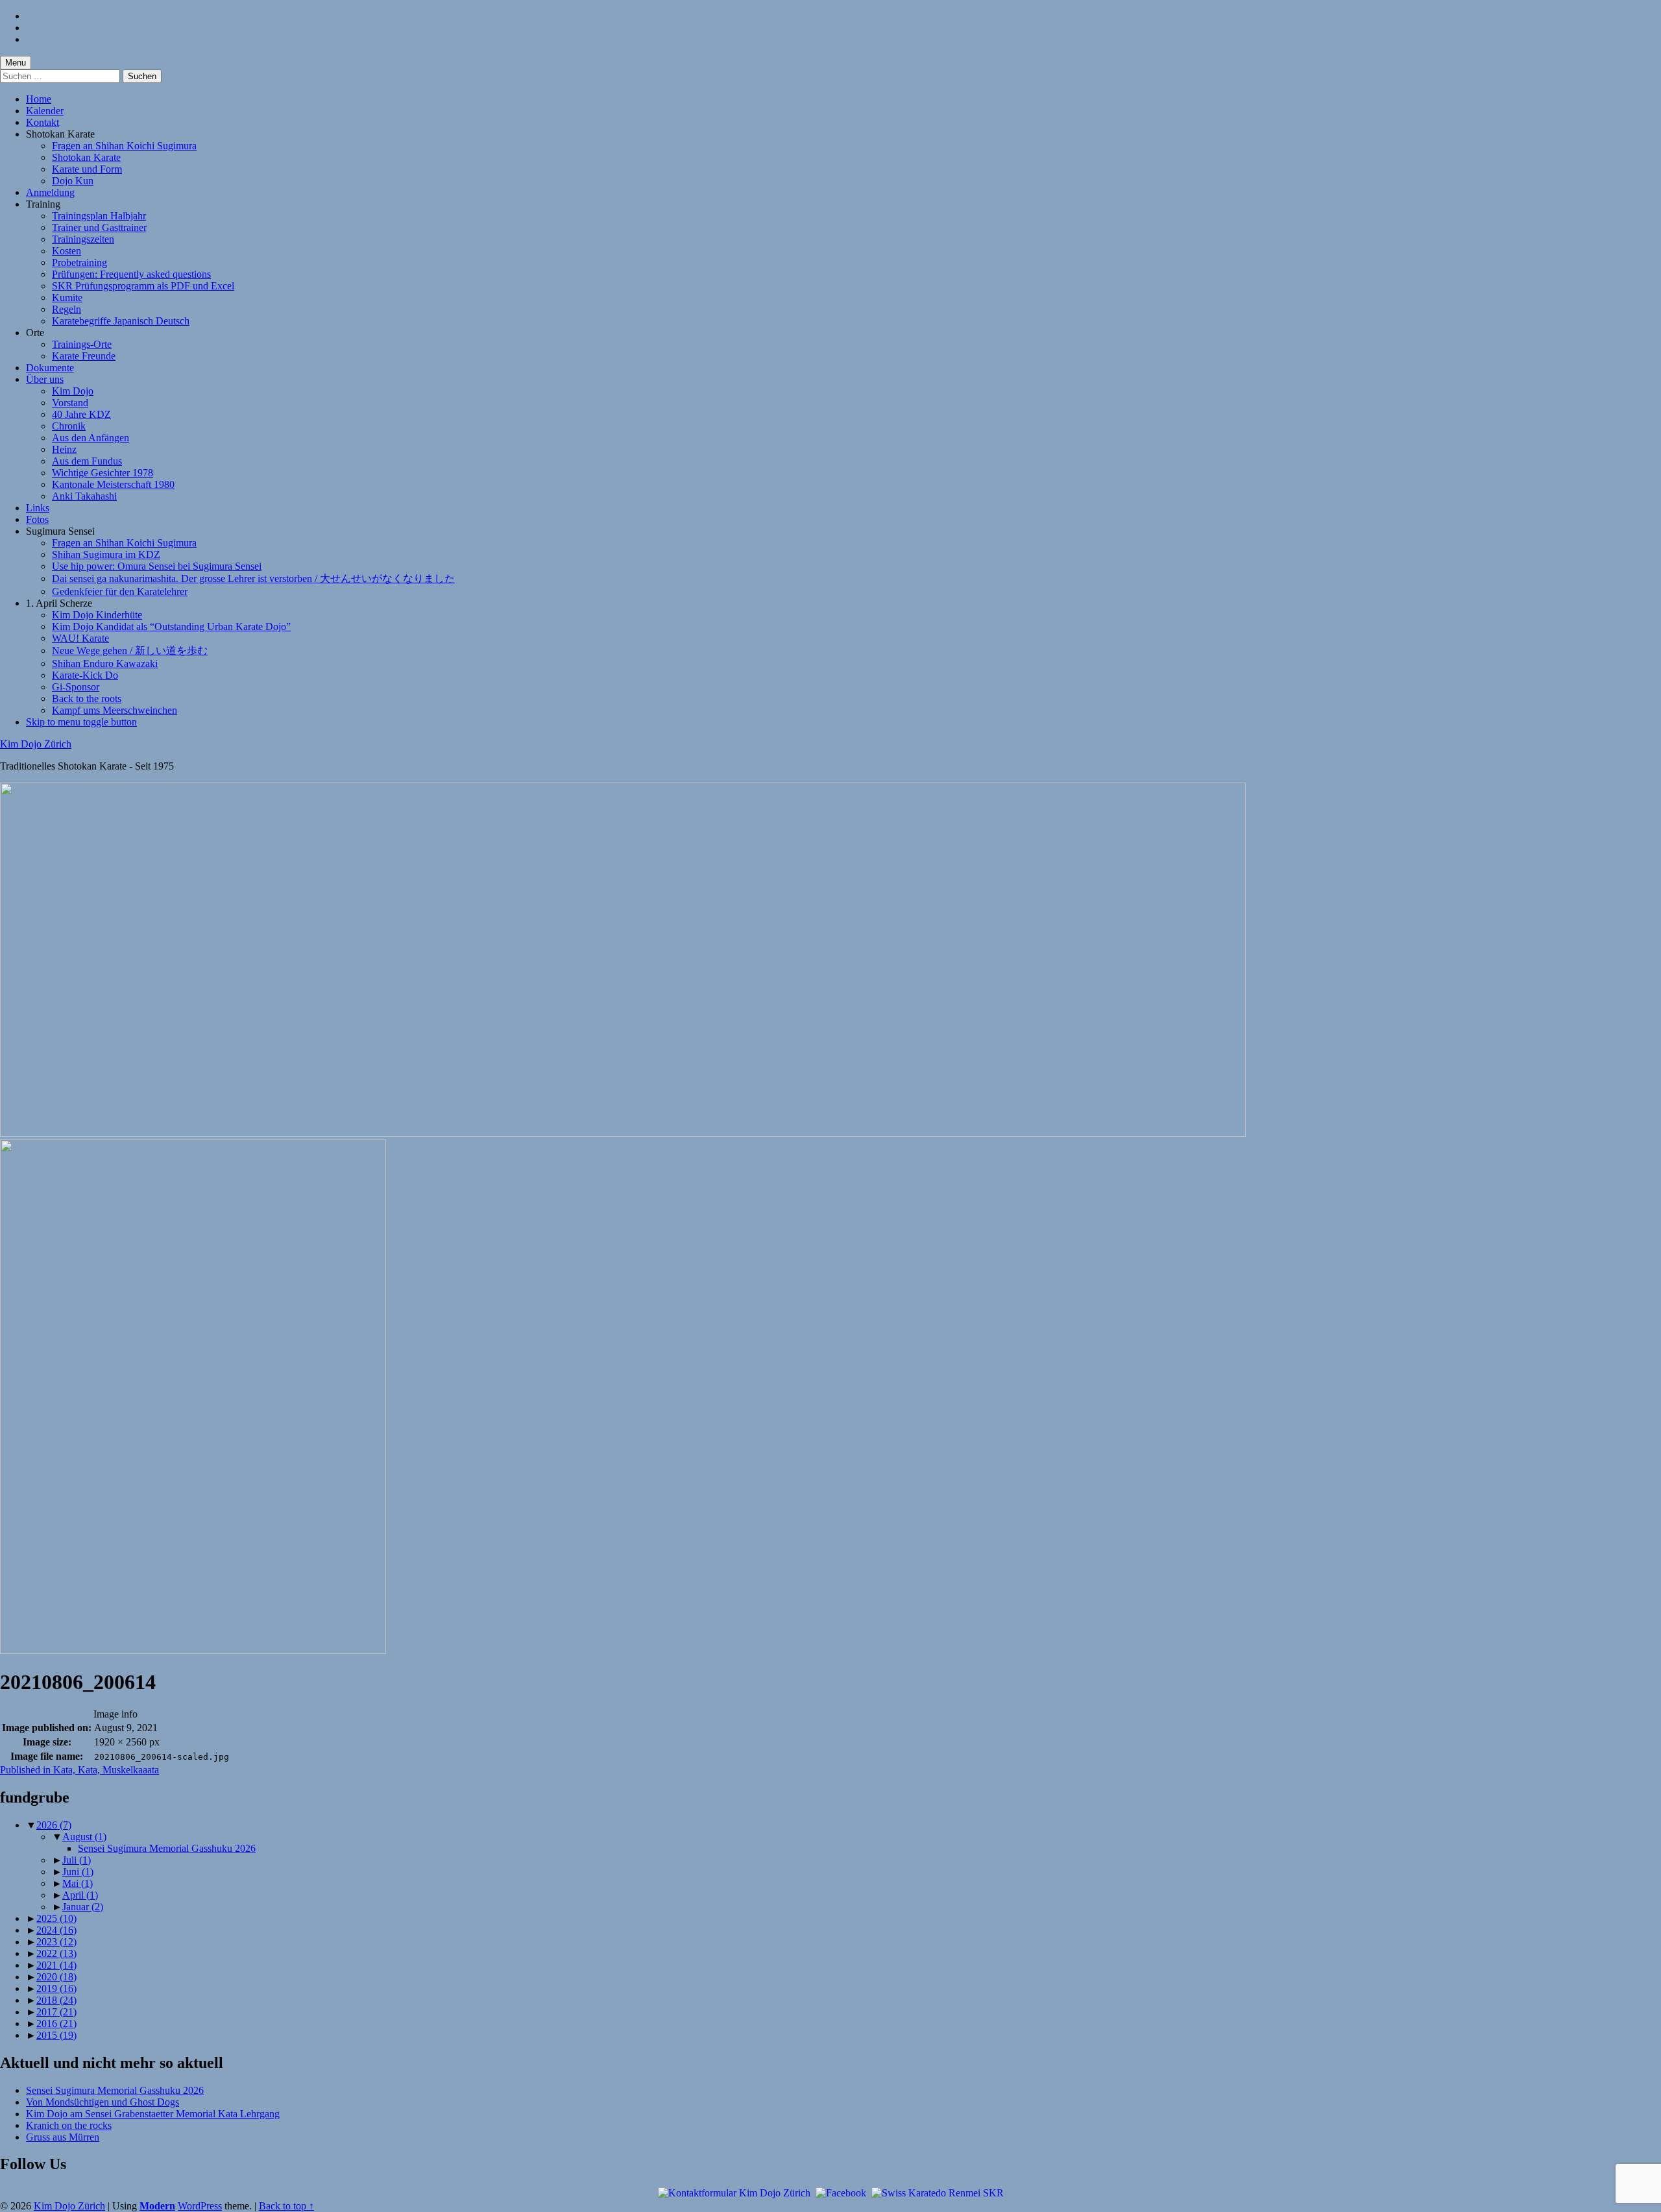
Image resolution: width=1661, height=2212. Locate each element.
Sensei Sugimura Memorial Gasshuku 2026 (167, 1848)
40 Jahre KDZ (81, 414)
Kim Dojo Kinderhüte (97, 615)
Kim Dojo (73, 391)
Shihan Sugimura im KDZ (106, 554)
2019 (56, 1988)
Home (39, 99)
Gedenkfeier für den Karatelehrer (120, 591)
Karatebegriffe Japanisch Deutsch (121, 321)
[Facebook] (841, 2192)
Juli (77, 1860)
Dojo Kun (73, 181)
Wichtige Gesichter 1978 (103, 473)
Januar (83, 1907)
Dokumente (50, 368)
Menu (16, 63)
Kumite (67, 298)
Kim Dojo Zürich (36, 744)
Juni (78, 1872)
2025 (56, 1918)
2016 (56, 2024)
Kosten (67, 251)
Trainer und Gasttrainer (99, 227)
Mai (78, 1883)
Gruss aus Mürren (63, 2137)
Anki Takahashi (84, 496)
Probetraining (79, 262)
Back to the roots (87, 699)
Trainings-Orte (82, 344)
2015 (56, 2035)
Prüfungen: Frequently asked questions (131, 274)
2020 (56, 1977)
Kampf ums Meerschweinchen (115, 710)
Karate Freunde (84, 356)
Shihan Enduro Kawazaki (105, 663)
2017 (56, 2012)
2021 (56, 1965)
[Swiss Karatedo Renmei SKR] (938, 2192)
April (80, 1895)
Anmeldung (50, 192)
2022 (56, 1953)
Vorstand (70, 403)
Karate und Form (87, 169)
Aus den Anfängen (91, 438)
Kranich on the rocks (69, 2125)
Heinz (64, 449)
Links (38, 508)
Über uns (45, 379)
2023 (56, 1942)
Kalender (45, 111)
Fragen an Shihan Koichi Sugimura (124, 146)
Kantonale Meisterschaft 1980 (113, 484)
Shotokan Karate (86, 157)
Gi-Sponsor (76, 687)
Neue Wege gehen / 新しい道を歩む (130, 650)
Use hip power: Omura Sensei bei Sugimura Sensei (157, 566)
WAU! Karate (80, 638)
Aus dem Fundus (87, 461)
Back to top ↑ (286, 2206)
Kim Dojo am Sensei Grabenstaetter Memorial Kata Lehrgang (153, 2114)
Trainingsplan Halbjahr (99, 216)
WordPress (200, 2206)
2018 (56, 2000)
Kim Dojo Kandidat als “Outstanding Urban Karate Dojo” (171, 626)
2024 (56, 1930)
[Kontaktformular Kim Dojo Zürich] (734, 2192)
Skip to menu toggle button (81, 722)
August (84, 1837)
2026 (54, 1825)
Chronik (69, 426)
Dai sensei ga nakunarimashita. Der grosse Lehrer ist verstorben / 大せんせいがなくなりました (253, 578)
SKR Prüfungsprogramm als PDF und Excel (143, 286)
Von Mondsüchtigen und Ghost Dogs (103, 2102)
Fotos (37, 519)
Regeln (67, 309)
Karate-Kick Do (85, 675)
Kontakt (42, 122)
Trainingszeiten (83, 239)
